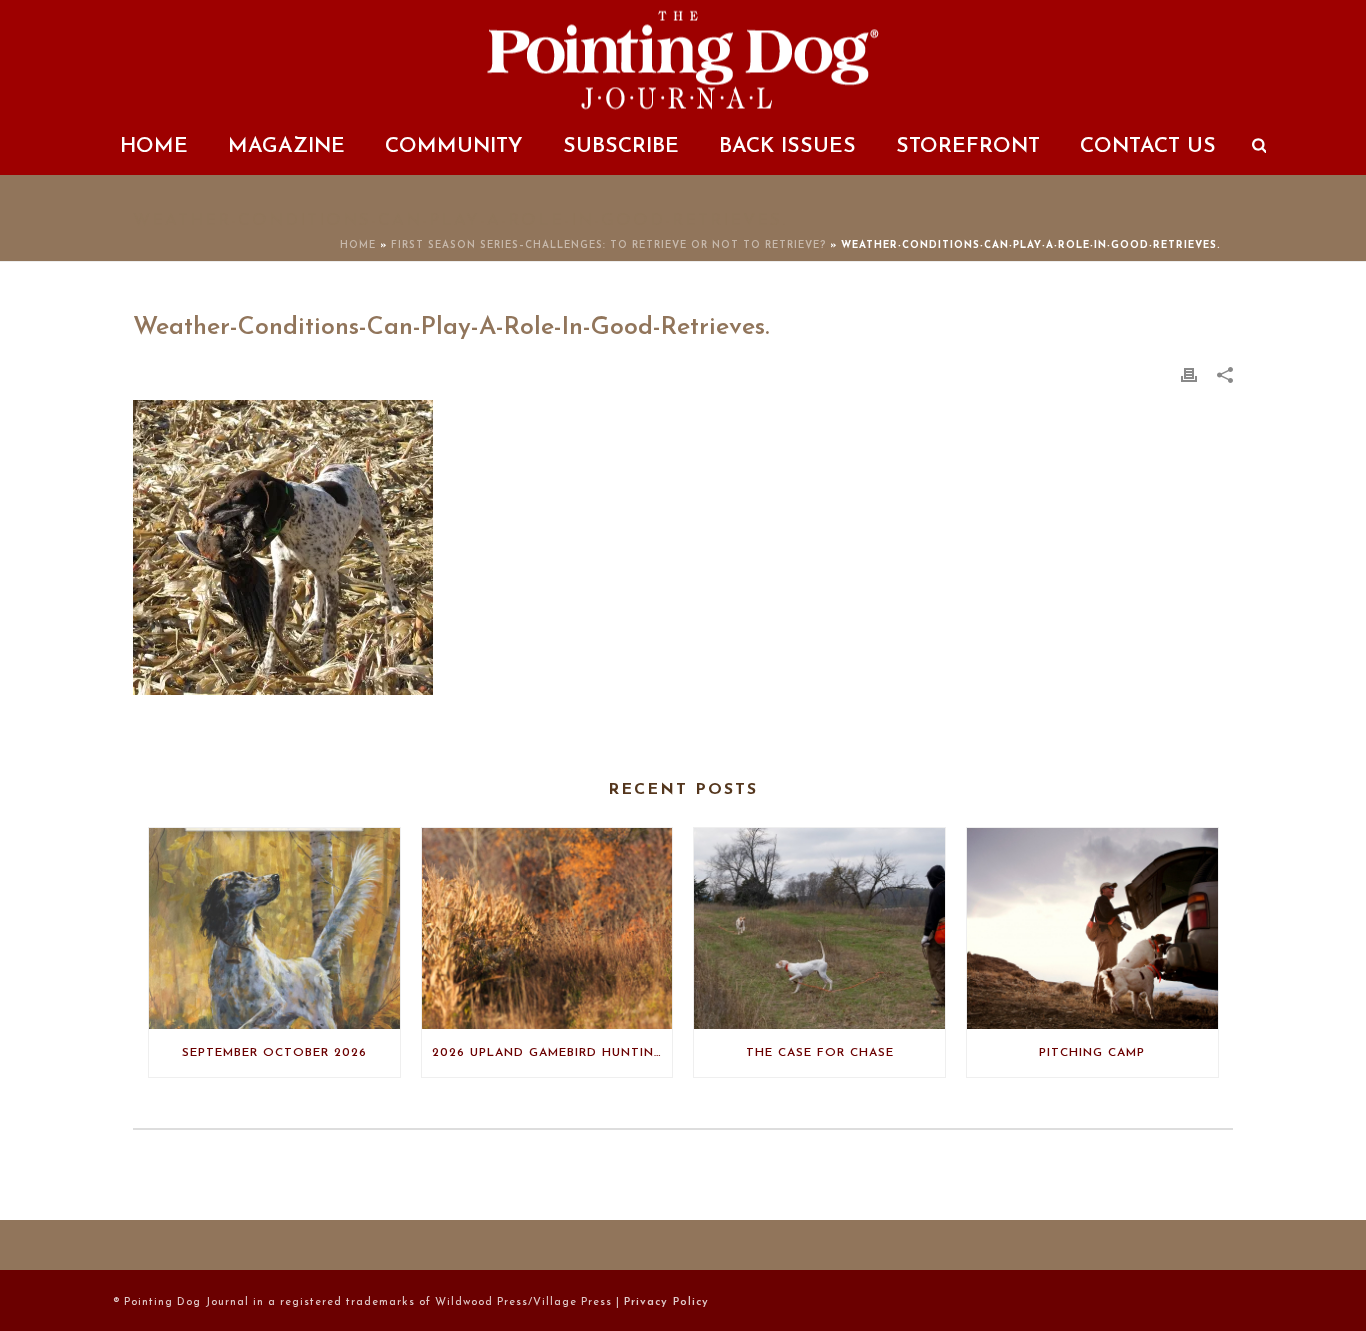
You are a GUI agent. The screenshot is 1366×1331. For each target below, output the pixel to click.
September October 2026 (274, 1053)
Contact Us (1148, 146)
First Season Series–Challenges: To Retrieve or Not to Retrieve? (608, 245)
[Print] (1189, 375)
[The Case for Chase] (819, 928)
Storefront (968, 146)
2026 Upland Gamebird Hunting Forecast (552, 1053)
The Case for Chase (820, 1053)
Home (154, 146)
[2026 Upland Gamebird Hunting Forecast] (547, 928)
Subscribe (621, 146)
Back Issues (787, 146)
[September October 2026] (274, 928)
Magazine (286, 146)
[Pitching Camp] (1092, 928)
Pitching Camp (1092, 1053)
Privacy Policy (666, 1302)
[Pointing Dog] (683, 60)
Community (454, 146)
